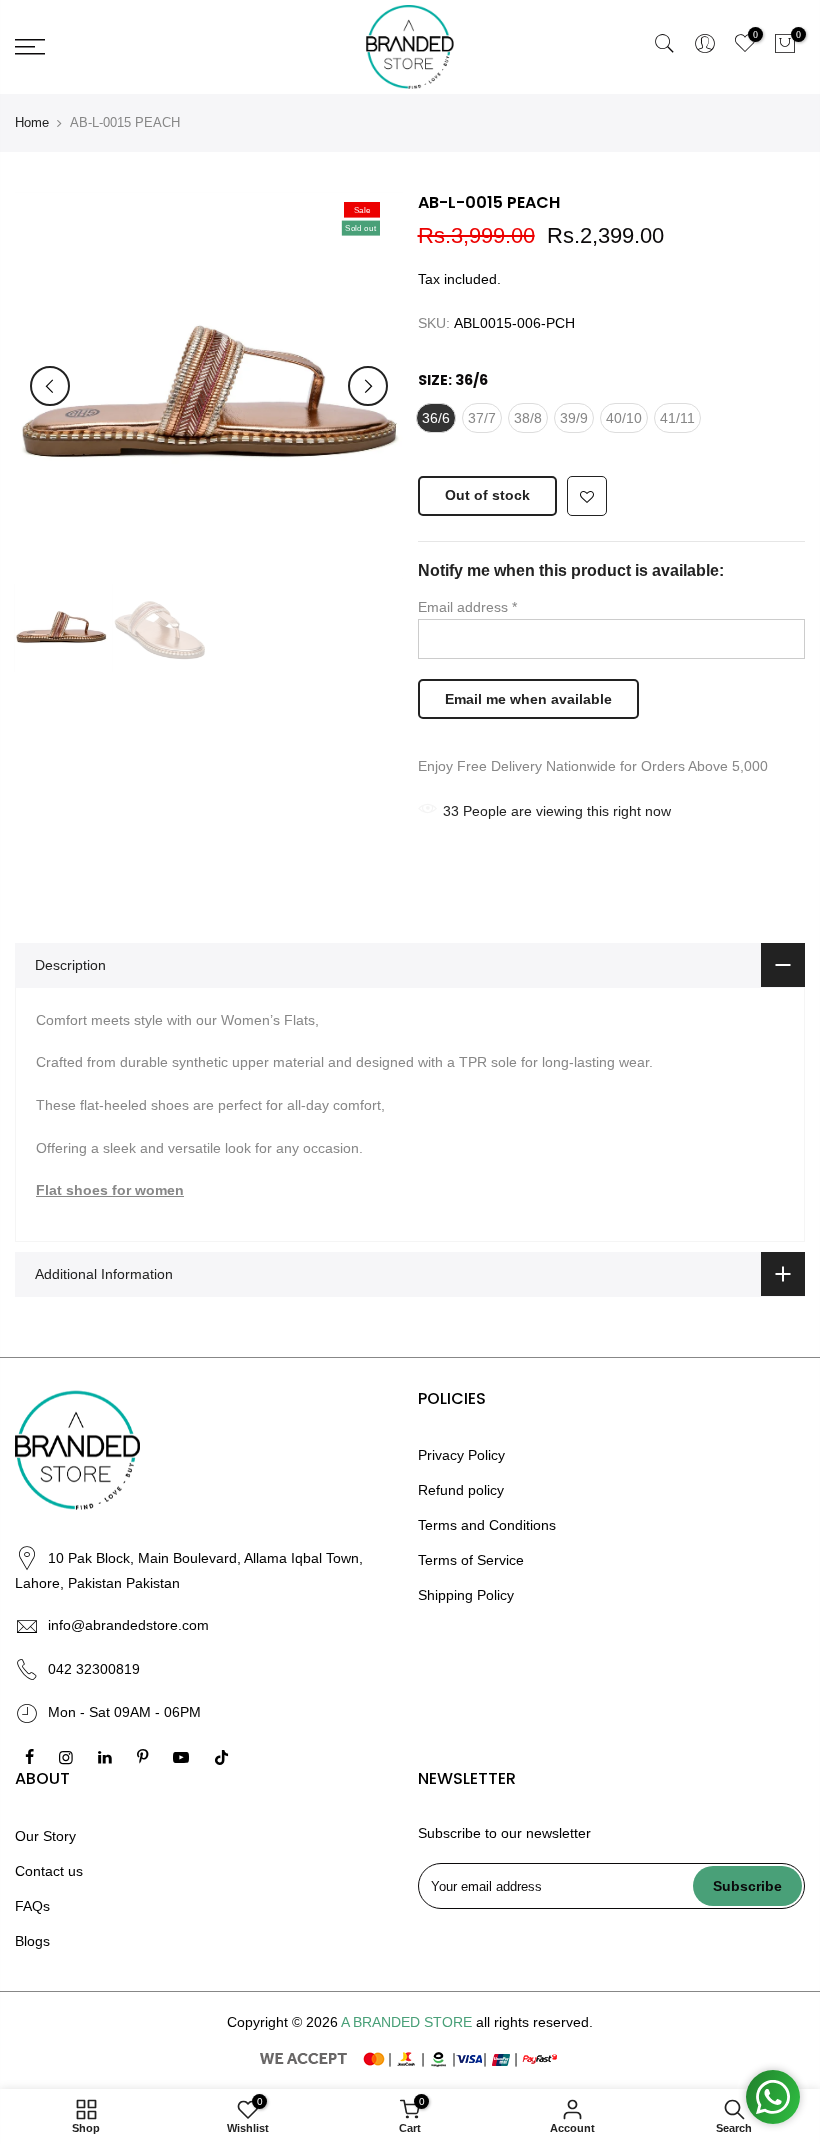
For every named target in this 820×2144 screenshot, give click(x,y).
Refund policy (461, 1490)
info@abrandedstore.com (128, 1625)
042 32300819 (94, 1669)
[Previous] (50, 386)
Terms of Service (471, 1560)
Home (32, 122)
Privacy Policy (461, 1455)
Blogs (32, 1941)
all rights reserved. (534, 2022)
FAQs (32, 1906)
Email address (467, 607)
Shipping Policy (466, 1595)
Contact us (49, 1871)
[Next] (368, 386)
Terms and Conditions (487, 1525)
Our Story (45, 1836)
